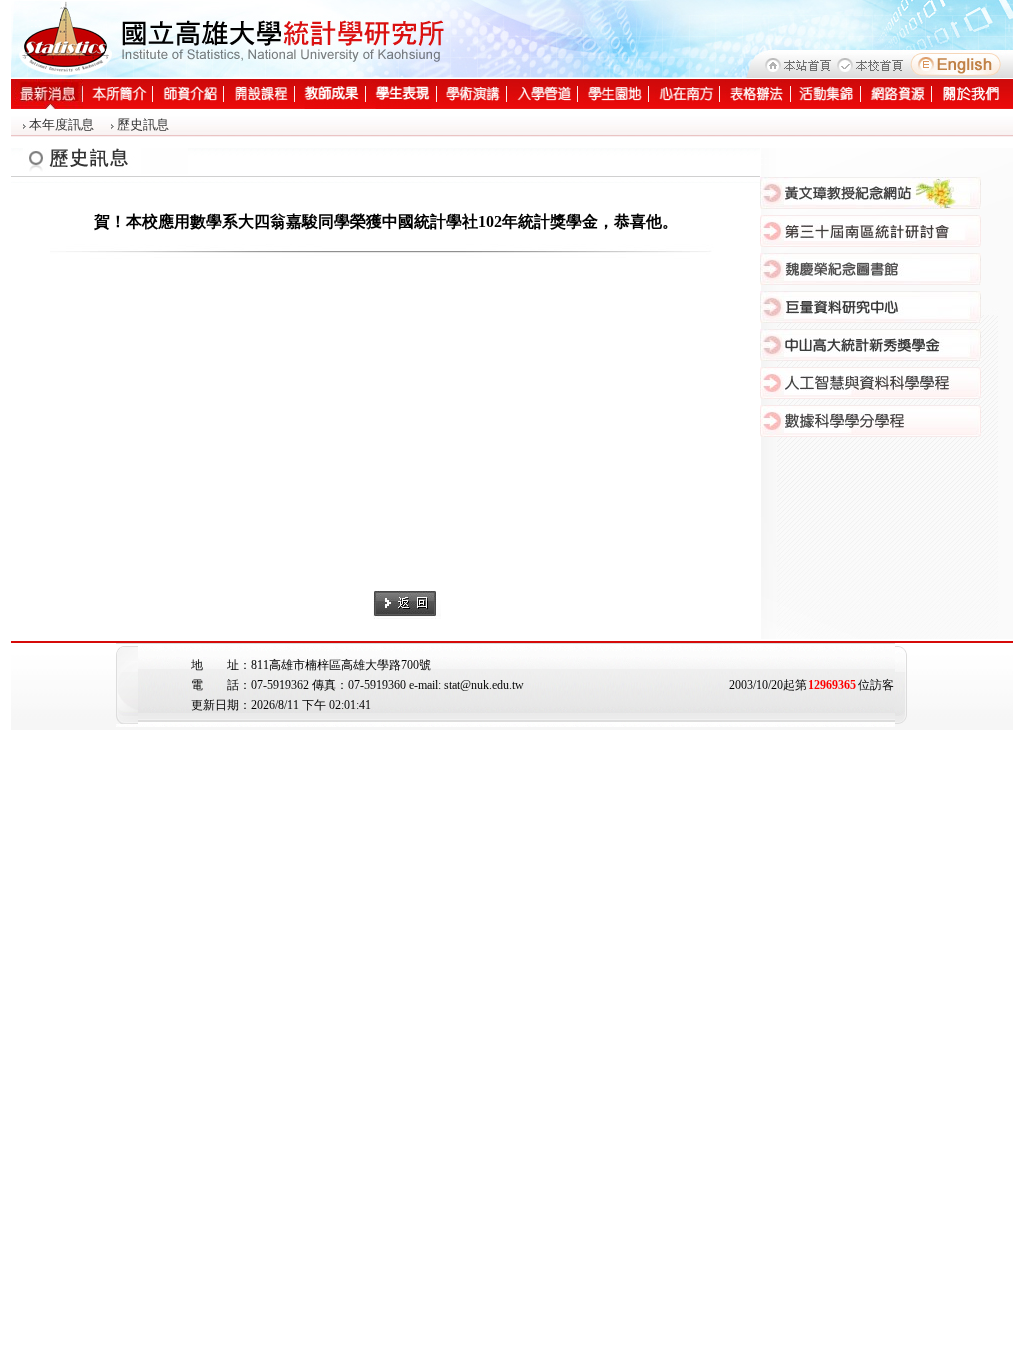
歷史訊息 (143, 124)
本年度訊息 (61, 124)
